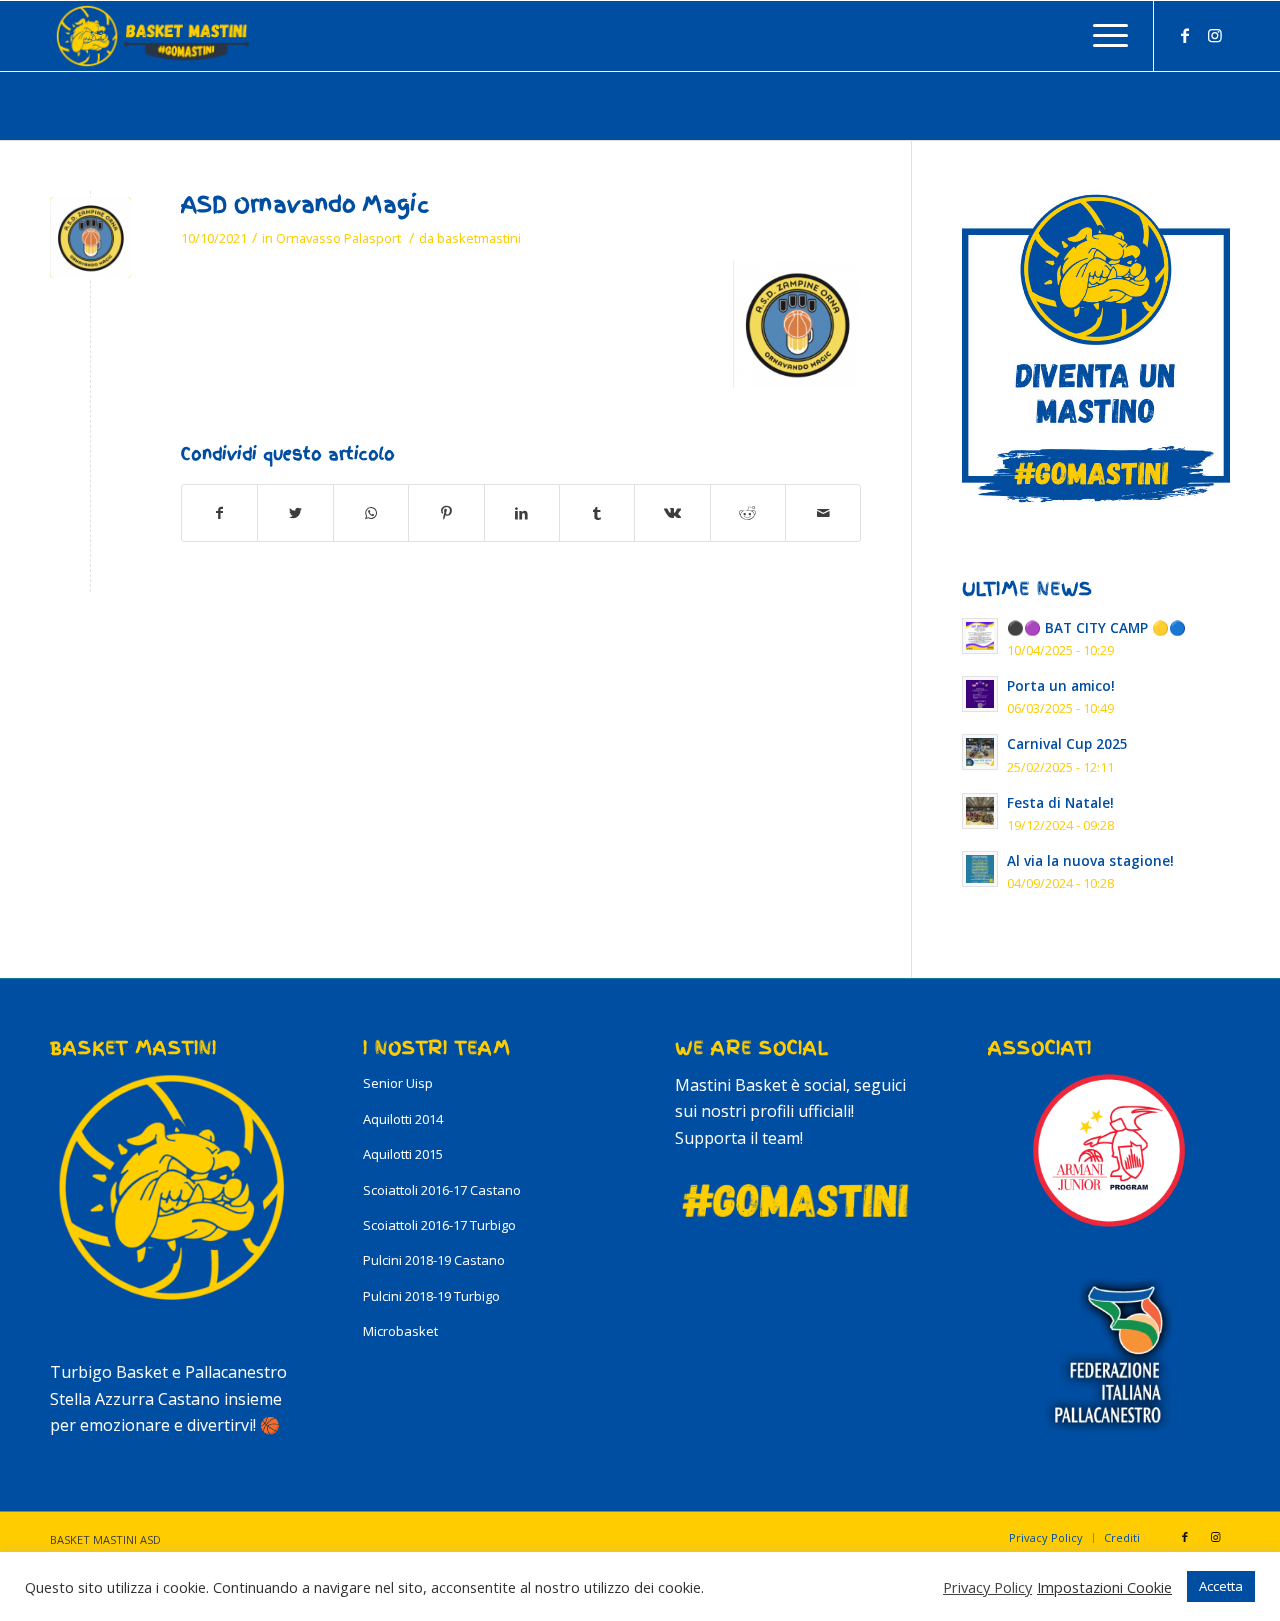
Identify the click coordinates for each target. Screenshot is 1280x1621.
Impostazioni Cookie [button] (1104, 1587)
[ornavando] (90, 237)
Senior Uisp (398, 1083)
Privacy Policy (987, 1587)
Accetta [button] (1221, 1586)
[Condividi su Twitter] (295, 513)
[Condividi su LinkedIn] (522, 513)
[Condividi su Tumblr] (597, 513)
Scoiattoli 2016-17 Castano (442, 1190)
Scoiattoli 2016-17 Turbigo (439, 1225)
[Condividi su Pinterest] (446, 513)
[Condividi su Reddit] (748, 513)
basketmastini (479, 238)
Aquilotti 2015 (403, 1154)
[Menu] (1104, 36)
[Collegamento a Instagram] (1215, 35)
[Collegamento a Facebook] (1185, 35)
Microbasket (400, 1331)
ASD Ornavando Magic (305, 204)
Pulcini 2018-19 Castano (434, 1260)
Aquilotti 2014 (403, 1119)
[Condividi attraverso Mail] (823, 513)
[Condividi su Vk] (672, 513)
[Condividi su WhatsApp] (371, 513)
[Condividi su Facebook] (219, 513)
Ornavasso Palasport (338, 238)
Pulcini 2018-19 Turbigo (431, 1296)
